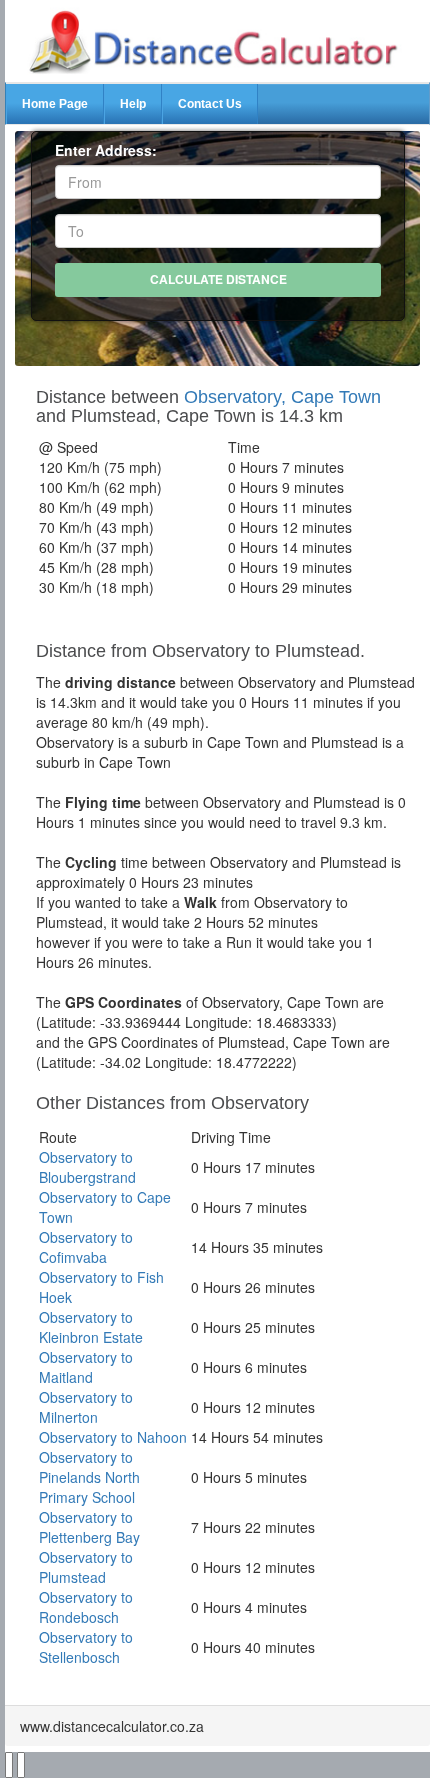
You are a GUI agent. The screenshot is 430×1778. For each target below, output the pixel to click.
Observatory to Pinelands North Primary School (89, 1477)
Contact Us (210, 104)
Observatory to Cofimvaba (86, 1247)
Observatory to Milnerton (86, 1407)
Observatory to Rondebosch (86, 1607)
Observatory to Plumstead (86, 1567)
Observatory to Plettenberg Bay (89, 1527)
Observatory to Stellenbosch (86, 1647)
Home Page (55, 104)
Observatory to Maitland (86, 1367)
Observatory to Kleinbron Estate (91, 1327)
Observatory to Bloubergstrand (87, 1167)
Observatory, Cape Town (282, 397)
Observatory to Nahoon (113, 1437)
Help (133, 104)
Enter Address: (106, 150)
